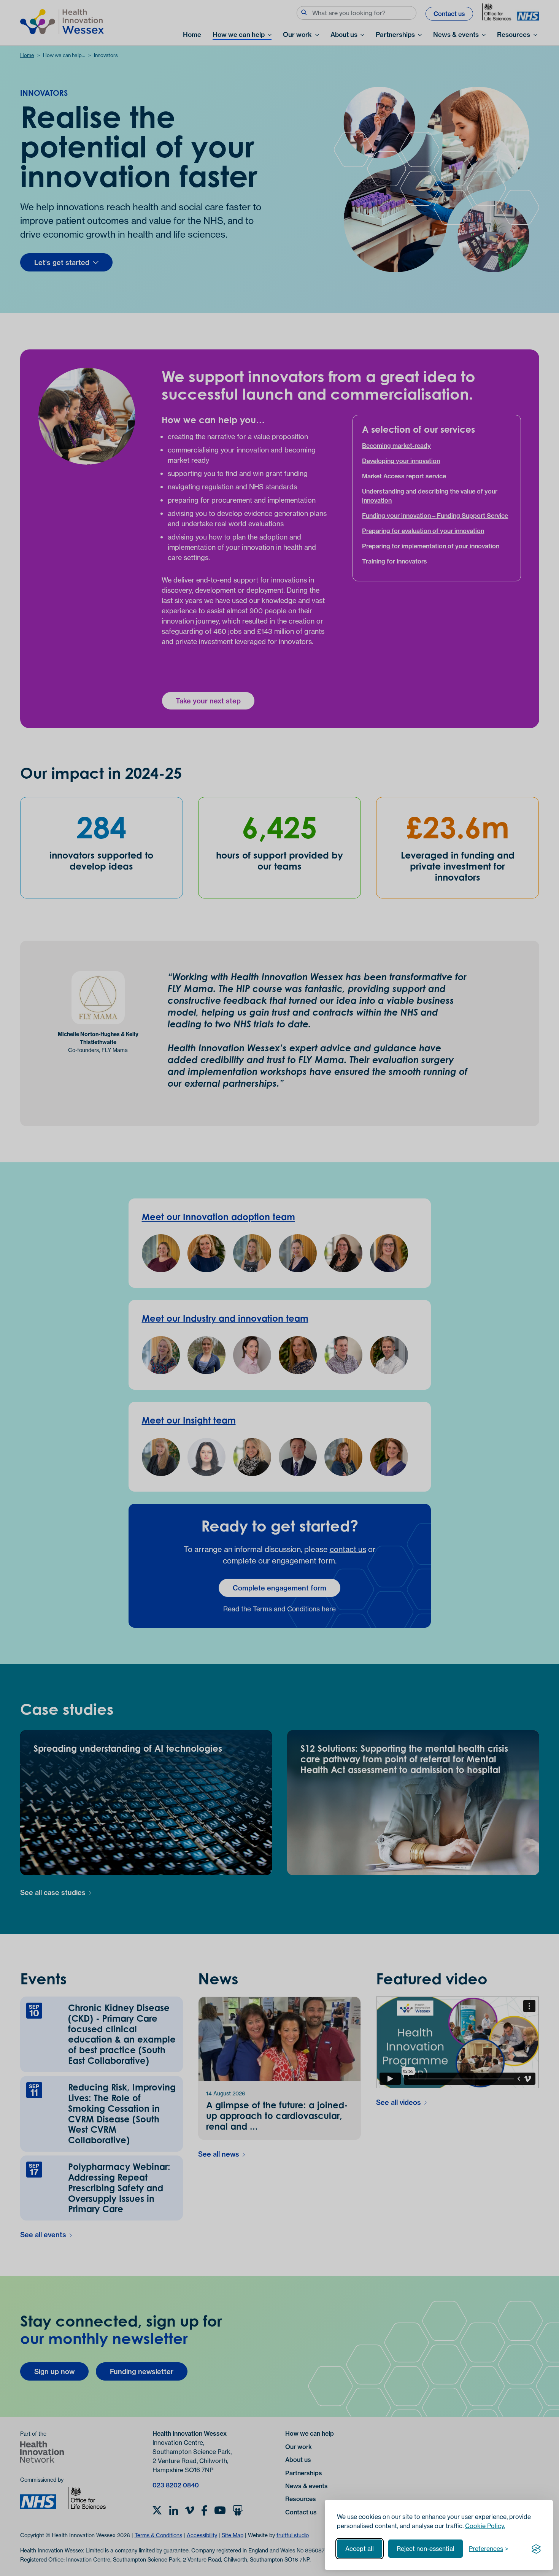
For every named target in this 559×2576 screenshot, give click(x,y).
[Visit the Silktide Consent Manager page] (536, 2549)
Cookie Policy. (485, 2526)
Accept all (360, 2549)
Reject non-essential (426, 2549)
